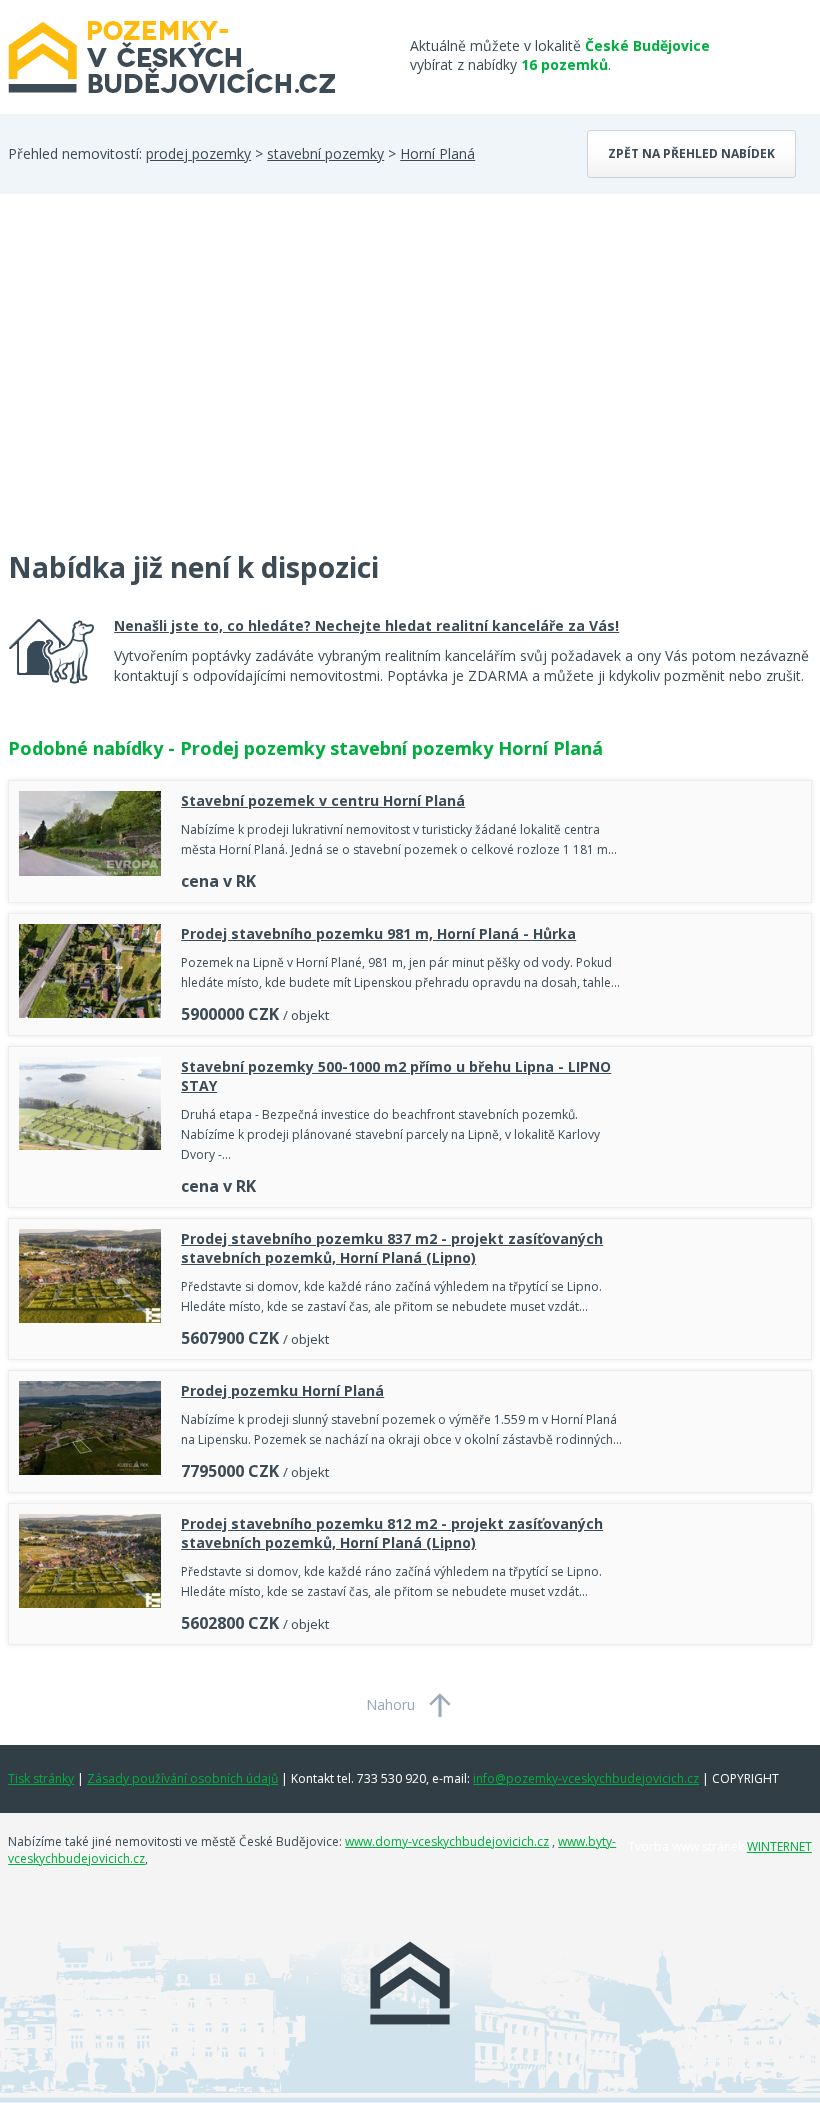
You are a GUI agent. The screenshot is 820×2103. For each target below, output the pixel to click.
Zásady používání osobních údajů (182, 1778)
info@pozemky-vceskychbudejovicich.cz (586, 1778)
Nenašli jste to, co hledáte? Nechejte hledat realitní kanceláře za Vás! (366, 625)
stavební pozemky (325, 153)
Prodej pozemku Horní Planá (282, 1390)
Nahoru (390, 1704)
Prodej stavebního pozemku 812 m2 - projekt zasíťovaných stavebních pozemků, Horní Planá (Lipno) (392, 1533)
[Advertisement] (158, 384)
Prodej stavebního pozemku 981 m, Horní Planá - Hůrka (378, 933)
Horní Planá (437, 153)
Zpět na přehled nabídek (691, 153)
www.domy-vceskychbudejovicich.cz (447, 1841)
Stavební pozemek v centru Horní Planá (323, 800)
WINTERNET (779, 1846)
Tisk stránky (41, 1778)
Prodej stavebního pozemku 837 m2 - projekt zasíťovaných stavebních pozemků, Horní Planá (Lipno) (392, 1248)
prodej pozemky (198, 153)
